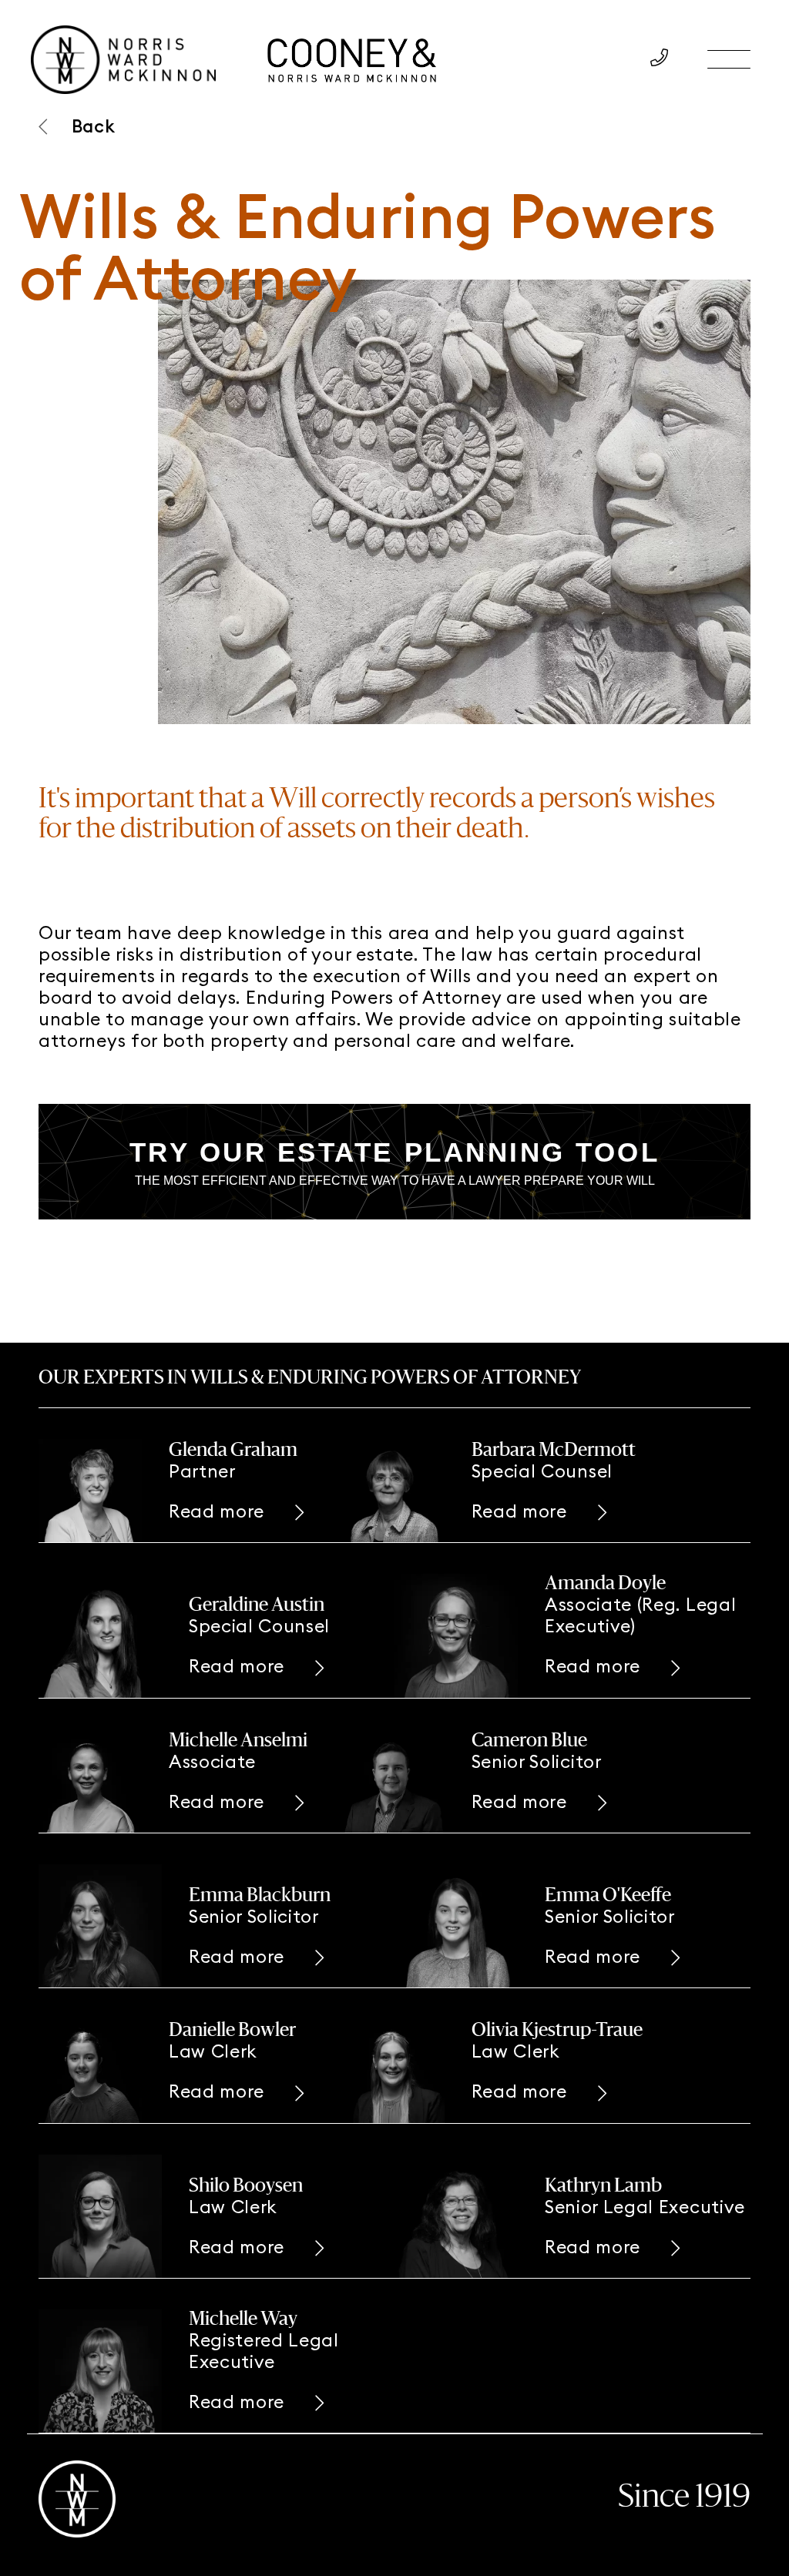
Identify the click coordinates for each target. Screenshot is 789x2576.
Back (93, 126)
